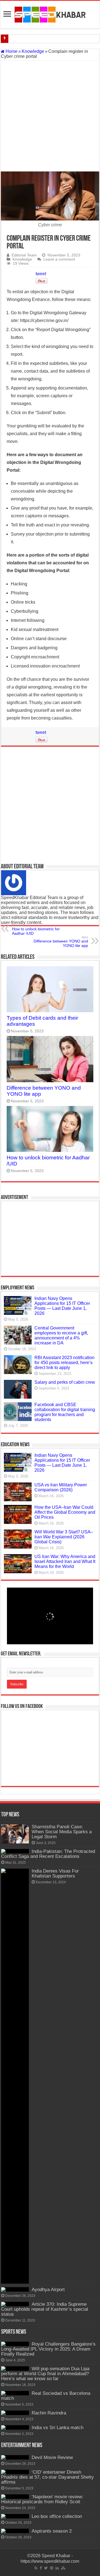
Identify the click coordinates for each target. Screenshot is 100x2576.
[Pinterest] (52, 2568)
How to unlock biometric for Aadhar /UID (36, 929)
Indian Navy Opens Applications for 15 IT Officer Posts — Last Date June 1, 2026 (62, 1306)
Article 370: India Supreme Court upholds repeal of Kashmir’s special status (45, 2309)
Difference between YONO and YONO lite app (61, 942)
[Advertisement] (50, 116)
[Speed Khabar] (50, 14)
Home (11, 51)
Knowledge (33, 51)
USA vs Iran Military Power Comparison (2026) (61, 1487)
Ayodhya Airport (48, 2290)
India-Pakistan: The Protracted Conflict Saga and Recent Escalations (48, 1854)
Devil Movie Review (52, 2457)
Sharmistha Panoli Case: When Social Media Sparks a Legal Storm (62, 1832)
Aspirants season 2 (52, 2531)
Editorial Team (24, 255)
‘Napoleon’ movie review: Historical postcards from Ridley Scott (42, 2499)
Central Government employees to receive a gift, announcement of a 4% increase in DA (61, 1335)
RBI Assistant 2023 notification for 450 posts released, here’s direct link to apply (64, 1363)
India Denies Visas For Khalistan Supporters (55, 1873)
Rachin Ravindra (49, 2413)
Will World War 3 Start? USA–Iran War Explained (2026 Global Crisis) (64, 1537)
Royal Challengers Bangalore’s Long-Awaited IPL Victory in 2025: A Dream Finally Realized (48, 2349)
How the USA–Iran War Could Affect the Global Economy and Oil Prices (65, 1512)
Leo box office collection (57, 2516)
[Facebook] (41, 2568)
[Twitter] (46, 2568)
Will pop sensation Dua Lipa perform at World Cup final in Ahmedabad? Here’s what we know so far (45, 2374)
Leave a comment (59, 259)
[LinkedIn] (57, 2568)
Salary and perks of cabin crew (65, 1382)
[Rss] (36, 2568)
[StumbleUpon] (63, 2568)
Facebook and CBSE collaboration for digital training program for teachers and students (65, 1412)
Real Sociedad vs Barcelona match (46, 2396)
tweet (41, 274)
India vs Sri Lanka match (57, 2428)
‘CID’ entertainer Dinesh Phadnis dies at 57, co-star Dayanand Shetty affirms (47, 2477)
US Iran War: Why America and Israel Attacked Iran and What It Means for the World (65, 1561)
